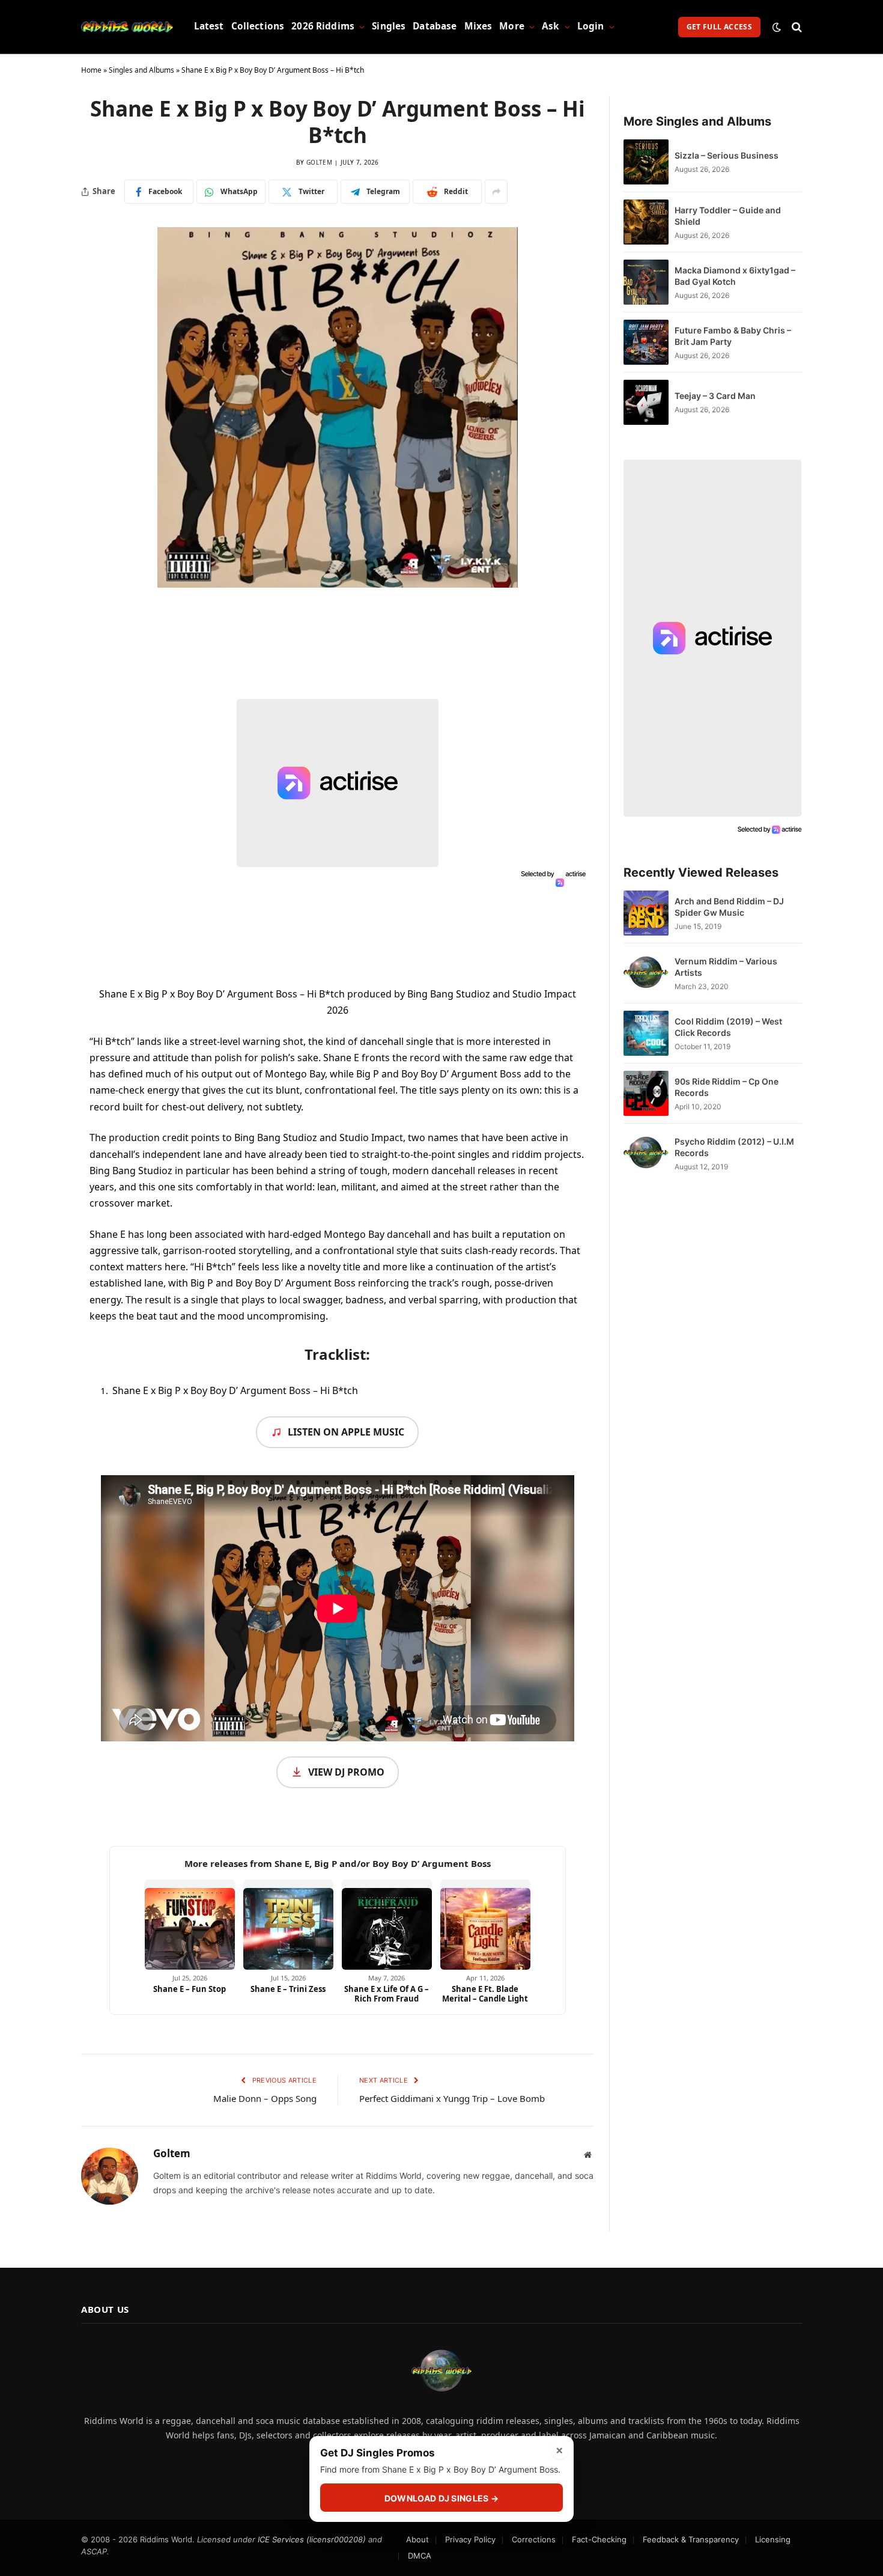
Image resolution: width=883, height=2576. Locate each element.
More (512, 26)
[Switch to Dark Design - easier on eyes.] (777, 27)
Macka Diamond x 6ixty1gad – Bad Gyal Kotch (735, 276)
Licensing (773, 2539)
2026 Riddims (323, 26)
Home (91, 70)
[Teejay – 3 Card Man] (646, 402)
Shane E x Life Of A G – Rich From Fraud (387, 1994)
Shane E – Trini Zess (288, 1989)
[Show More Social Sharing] (496, 192)
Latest (209, 26)
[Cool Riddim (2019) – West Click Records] (646, 1033)
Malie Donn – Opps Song (265, 2098)
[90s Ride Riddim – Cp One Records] (646, 1093)
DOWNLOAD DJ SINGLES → (441, 2498)
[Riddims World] (127, 27)
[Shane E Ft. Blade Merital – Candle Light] (485, 1925)
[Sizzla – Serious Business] (646, 162)
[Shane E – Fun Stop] (190, 1925)
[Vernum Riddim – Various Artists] (646, 973)
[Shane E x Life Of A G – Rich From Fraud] (387, 1925)
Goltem (319, 162)
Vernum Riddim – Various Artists (726, 967)
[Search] (796, 27)
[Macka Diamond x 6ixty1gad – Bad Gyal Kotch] (646, 282)
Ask (551, 26)
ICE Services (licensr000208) (312, 2539)
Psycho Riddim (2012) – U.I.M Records (734, 1147)
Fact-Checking (599, 2539)
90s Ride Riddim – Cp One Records (727, 1087)
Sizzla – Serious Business (727, 155)
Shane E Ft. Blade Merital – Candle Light (485, 1994)
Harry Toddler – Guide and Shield (728, 216)
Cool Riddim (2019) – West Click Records (728, 1027)
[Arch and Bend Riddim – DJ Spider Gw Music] (646, 913)
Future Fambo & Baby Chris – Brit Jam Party (733, 336)
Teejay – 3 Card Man (715, 396)
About (417, 2539)
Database (435, 26)
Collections (258, 26)
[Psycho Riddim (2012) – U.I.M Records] (646, 1153)
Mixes (478, 26)
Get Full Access (719, 27)
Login (591, 26)
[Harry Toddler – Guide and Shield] (646, 222)
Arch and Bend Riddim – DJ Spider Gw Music (729, 907)
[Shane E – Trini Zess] (288, 1925)
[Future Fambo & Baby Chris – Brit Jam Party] (646, 342)
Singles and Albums (141, 70)
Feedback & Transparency (691, 2539)
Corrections (534, 2539)
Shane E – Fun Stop (190, 1989)
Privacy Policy (470, 2539)
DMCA (420, 2556)
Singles (389, 26)
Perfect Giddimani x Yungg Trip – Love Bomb (452, 2098)
